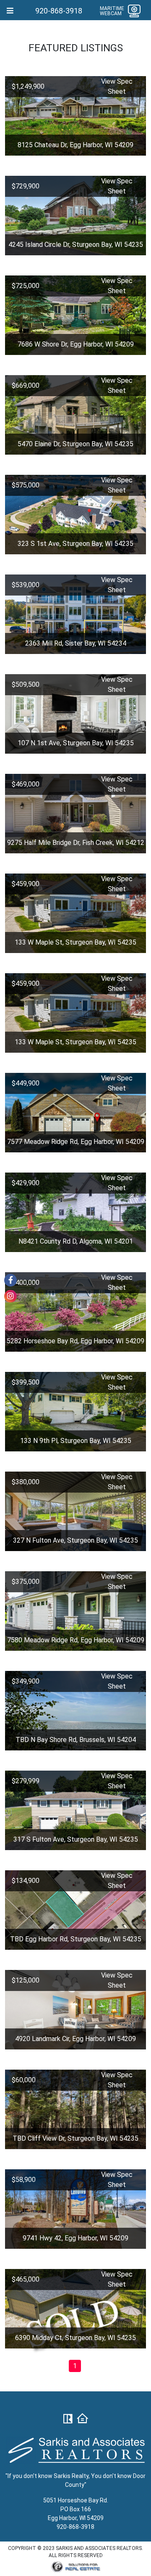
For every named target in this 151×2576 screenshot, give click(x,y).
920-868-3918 (59, 11)
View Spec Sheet (117, 86)
